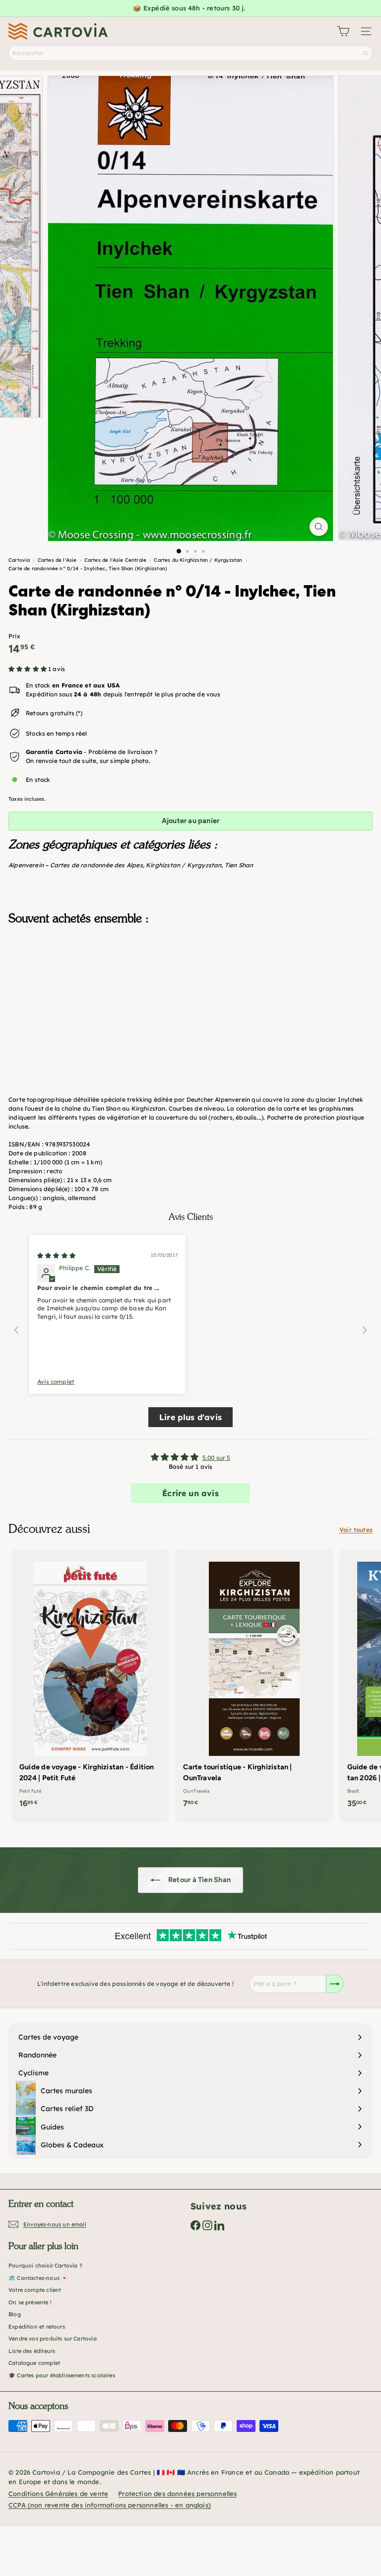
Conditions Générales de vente (58, 2494)
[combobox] (190, 53)
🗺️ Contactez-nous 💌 (38, 2278)
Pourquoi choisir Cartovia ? (45, 2266)
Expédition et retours (37, 2327)
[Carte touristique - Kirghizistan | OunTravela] (254, 1682)
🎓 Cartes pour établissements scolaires (62, 2375)
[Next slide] (365, 1330)
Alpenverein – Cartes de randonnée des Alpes (76, 865)
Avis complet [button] (56, 1382)
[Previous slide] (16, 1330)
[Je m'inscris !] (335, 1984)
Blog (15, 2314)
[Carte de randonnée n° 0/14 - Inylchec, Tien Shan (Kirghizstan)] (190, 982)
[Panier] (343, 31)
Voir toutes (356, 1530)
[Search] (366, 53)
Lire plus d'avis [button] (190, 1417)
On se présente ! (30, 2302)
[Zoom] (319, 527)
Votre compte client (35, 2290)
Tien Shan (239, 865)
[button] (28, 669)
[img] (56, 1255)
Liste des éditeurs (32, 2351)
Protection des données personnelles (177, 2494)
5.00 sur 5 (217, 1458)
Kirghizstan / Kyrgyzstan (184, 865)
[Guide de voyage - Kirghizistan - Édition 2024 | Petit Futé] (90, 1682)
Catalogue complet (34, 2363)
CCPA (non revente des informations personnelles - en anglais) (110, 2505)
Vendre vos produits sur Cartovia (53, 2339)
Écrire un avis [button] (190, 1493)
